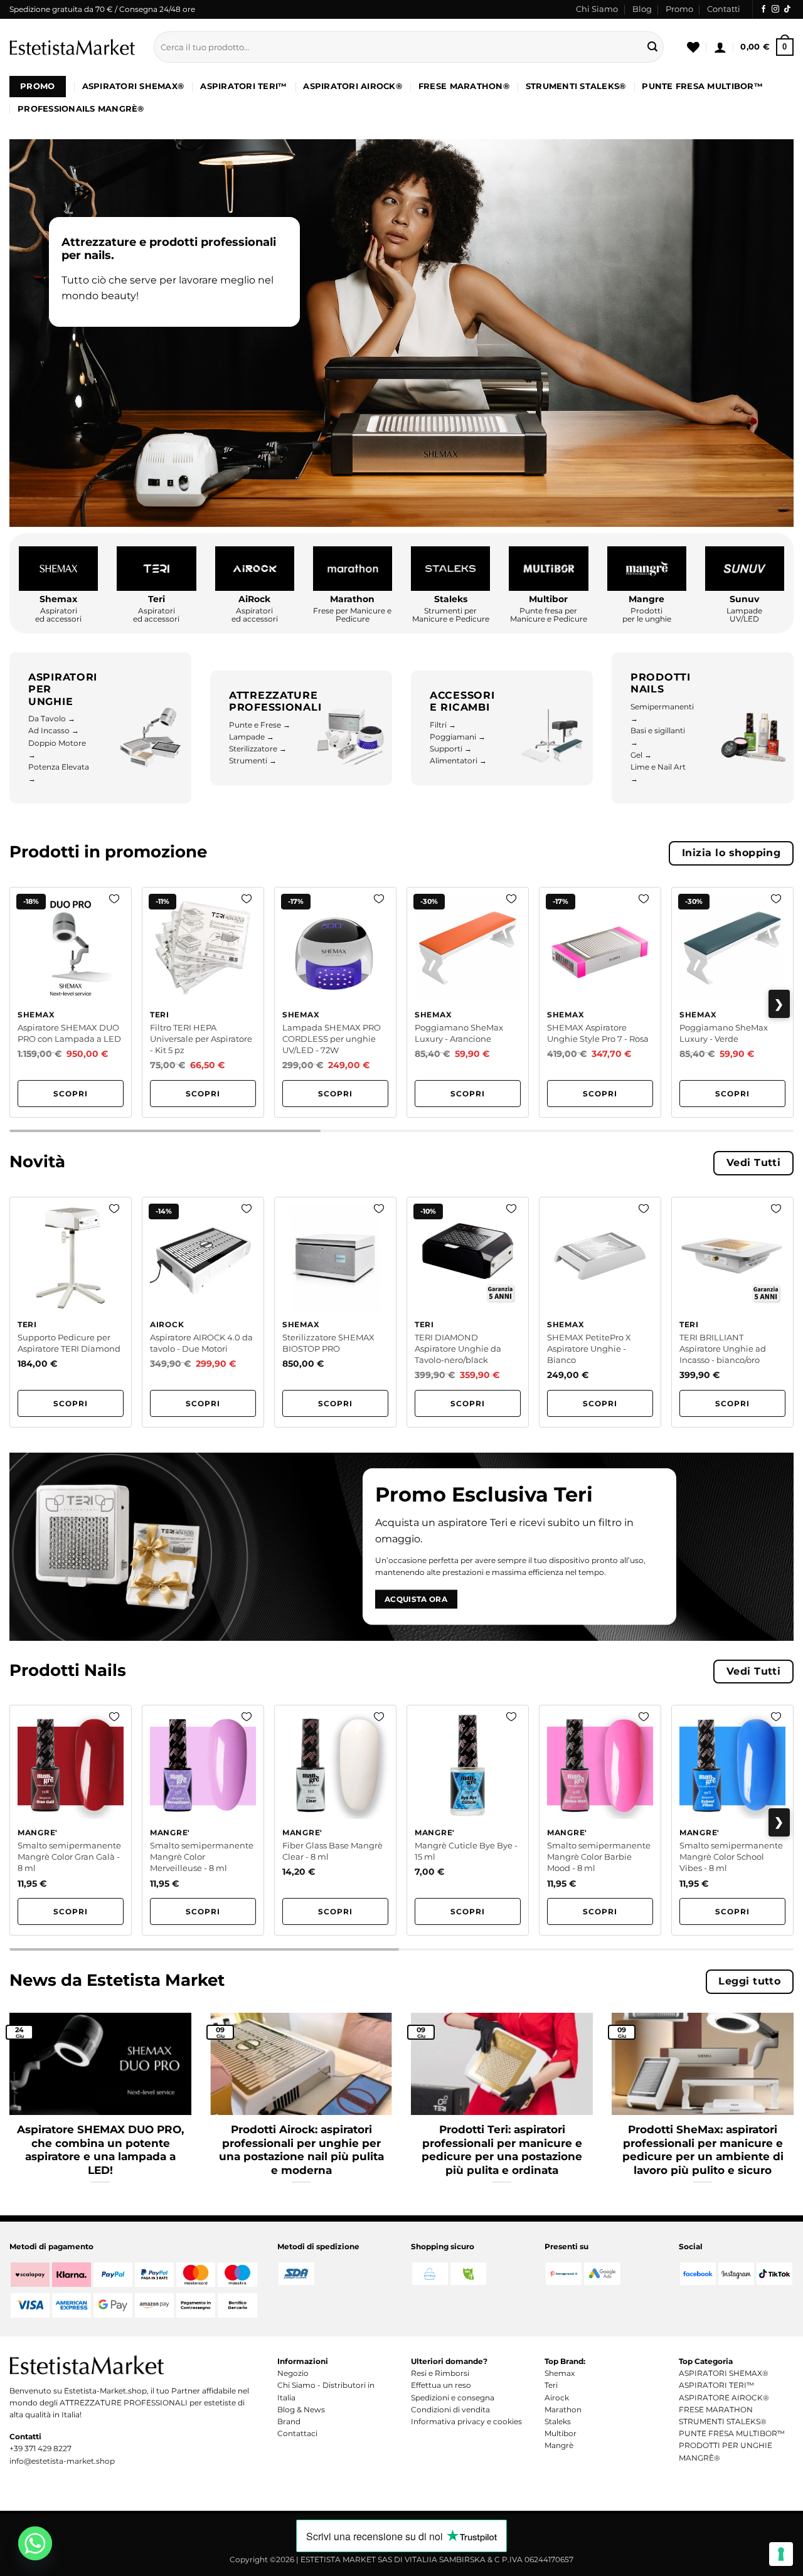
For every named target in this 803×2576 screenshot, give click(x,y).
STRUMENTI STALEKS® (576, 86)
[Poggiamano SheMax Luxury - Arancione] (468, 1002)
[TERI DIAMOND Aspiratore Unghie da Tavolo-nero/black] (468, 1312)
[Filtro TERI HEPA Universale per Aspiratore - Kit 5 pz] (203, 1002)
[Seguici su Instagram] (775, 9)
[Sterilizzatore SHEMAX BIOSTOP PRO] (335, 1312)
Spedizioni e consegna (453, 2398)
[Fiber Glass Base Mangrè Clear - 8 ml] (335, 1820)
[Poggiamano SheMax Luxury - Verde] (732, 1002)
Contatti (724, 9)
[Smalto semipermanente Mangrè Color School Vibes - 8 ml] (732, 1820)
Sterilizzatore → (258, 749)
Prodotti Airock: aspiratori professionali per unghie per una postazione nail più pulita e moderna (301, 2150)
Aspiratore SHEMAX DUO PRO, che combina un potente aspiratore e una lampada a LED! (100, 2150)
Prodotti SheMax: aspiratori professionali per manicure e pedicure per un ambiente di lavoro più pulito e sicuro (703, 2150)
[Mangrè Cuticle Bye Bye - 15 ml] (468, 1820)
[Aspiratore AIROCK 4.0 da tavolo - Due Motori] (203, 1312)
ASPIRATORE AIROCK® (724, 2398)
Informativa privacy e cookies (466, 2421)
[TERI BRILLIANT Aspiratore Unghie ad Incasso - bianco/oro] (732, 1312)
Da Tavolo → (52, 718)
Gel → (641, 755)
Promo (679, 9)
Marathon (563, 2409)
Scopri (71, 1094)
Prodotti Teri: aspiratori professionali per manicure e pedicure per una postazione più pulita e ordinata (502, 2150)
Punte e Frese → (260, 725)
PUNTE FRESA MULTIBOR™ (702, 86)
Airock (557, 2398)
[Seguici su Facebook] (763, 9)
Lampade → (252, 737)
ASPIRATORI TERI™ (243, 86)
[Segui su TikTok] (787, 9)
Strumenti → (253, 761)
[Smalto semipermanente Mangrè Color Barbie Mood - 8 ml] (600, 1820)
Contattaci (297, 2433)
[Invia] (652, 47)
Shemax (560, 2373)
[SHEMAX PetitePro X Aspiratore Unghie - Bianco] (600, 1312)
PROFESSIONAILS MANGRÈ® (81, 109)
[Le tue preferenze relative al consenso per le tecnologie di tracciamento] (781, 2554)
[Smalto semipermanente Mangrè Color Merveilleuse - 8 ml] (203, 1820)
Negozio (293, 2373)
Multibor (561, 2433)
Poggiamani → (458, 737)
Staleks (558, 2421)
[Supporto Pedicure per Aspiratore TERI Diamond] (71, 1312)
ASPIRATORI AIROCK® (353, 86)
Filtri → (443, 725)
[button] (720, 47)
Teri (551, 2385)
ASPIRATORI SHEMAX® (133, 86)
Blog (642, 9)
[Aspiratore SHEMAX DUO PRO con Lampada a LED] (71, 1002)
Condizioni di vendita (450, 2409)
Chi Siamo (597, 9)
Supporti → (451, 749)
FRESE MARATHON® (464, 86)
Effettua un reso (441, 2385)
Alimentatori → (458, 761)
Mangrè (559, 2445)
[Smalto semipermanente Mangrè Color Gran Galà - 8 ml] (71, 1820)
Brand (289, 2421)
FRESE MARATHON (716, 2409)
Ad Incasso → (54, 730)
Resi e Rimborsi (440, 2373)
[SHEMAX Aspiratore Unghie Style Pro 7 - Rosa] (600, 1002)
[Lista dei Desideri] (693, 47)
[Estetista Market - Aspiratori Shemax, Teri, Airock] (72, 47)
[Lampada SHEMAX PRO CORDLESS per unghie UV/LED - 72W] (335, 1002)
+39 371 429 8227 (40, 2448)
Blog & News (301, 2409)
